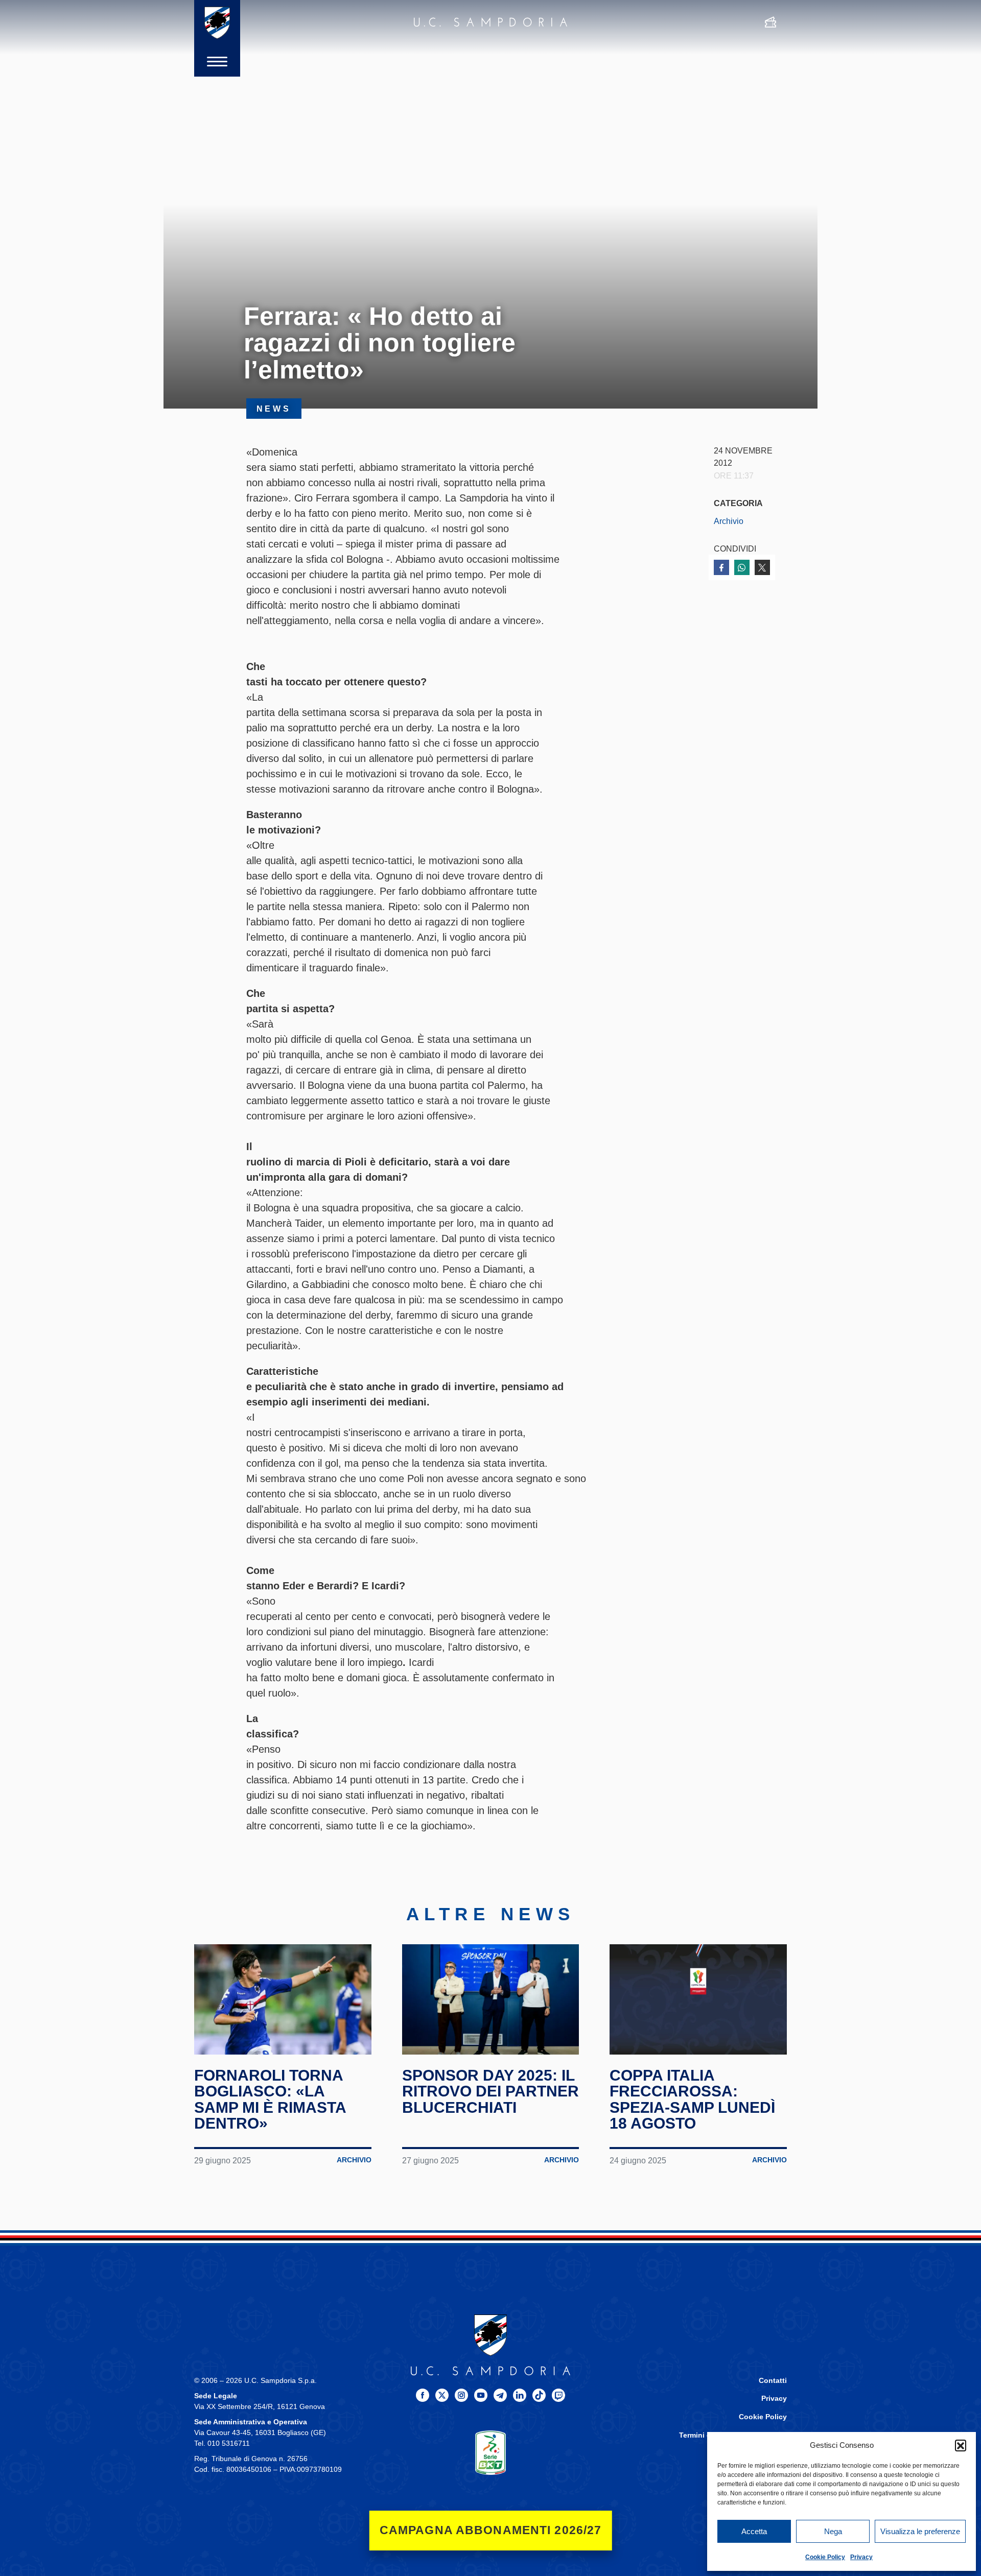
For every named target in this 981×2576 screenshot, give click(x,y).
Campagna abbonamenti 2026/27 (491, 2530)
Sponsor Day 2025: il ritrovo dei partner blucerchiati (491, 2091)
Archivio (729, 521)
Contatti (773, 2381)
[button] (961, 2445)
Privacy (861, 2557)
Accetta (754, 2531)
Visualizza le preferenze (920, 2531)
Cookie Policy (825, 2557)
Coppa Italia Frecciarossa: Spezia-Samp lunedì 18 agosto (692, 2100)
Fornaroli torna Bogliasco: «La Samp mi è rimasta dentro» (270, 2100)
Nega (833, 2531)
